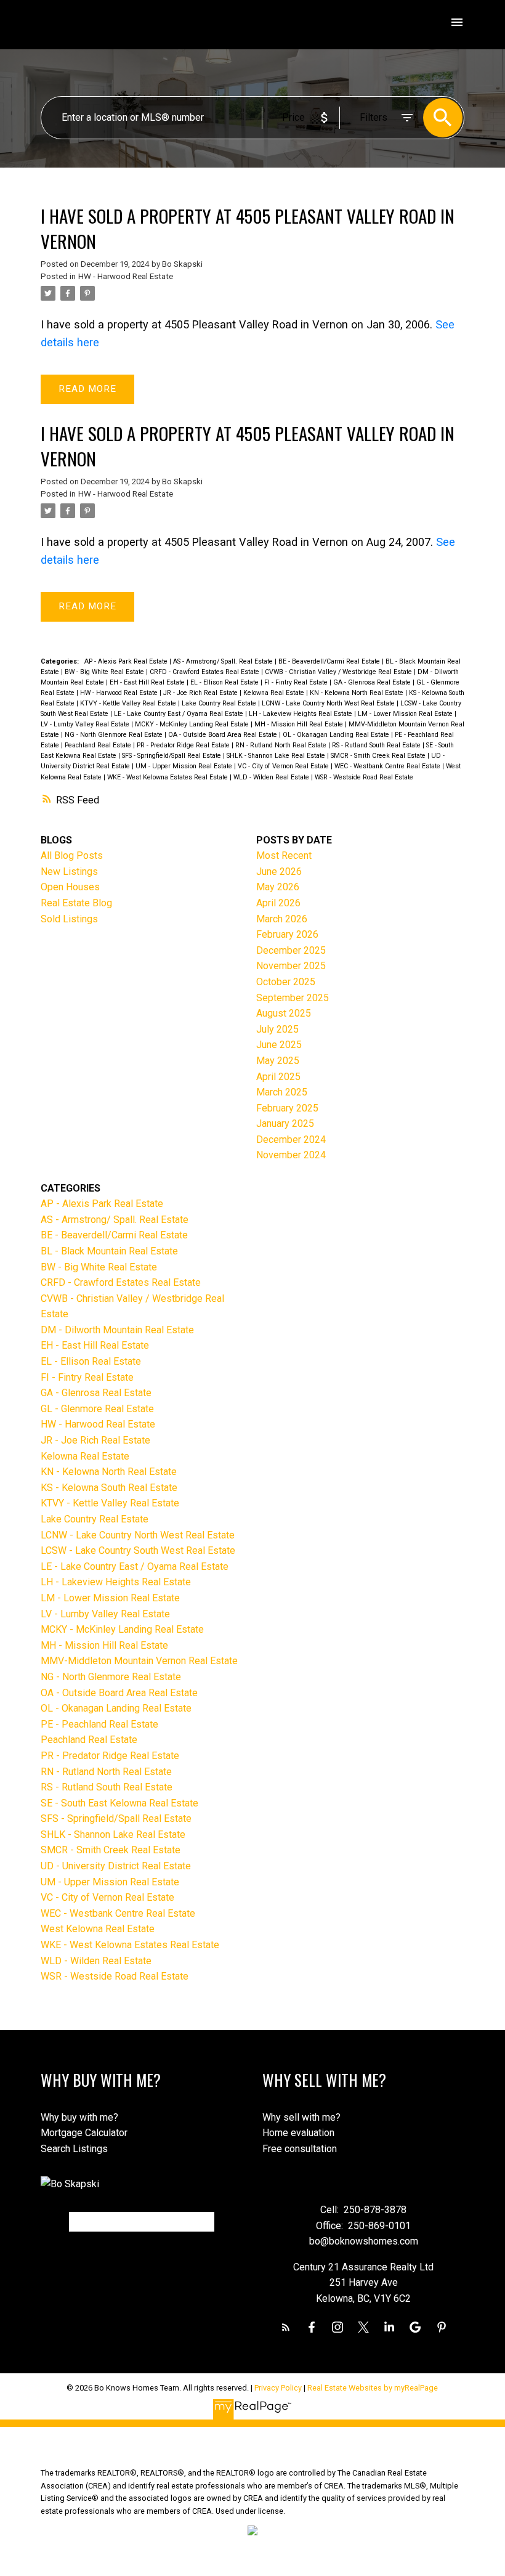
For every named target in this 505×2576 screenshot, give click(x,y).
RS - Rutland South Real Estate (377, 745)
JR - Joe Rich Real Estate (201, 693)
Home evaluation (298, 2133)
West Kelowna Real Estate (98, 1929)
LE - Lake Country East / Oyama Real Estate (180, 714)
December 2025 (291, 950)
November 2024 (291, 1155)
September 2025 (293, 998)
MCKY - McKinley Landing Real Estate (193, 724)
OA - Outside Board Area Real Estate (224, 735)
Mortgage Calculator (84, 2133)
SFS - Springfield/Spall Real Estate (172, 756)
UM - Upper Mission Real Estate (185, 766)
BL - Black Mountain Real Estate (109, 1251)
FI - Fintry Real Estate (297, 682)
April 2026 (278, 903)
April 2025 (278, 1077)
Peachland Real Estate (99, 745)
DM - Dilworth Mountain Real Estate (117, 1330)
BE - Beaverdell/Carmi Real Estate (330, 661)
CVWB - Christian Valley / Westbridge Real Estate (339, 672)
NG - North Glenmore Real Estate (115, 735)
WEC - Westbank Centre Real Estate (388, 766)
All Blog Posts (72, 855)
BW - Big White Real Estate (105, 672)
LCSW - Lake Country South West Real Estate (138, 1550)
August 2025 (284, 1013)
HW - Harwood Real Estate (126, 276)
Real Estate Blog (76, 903)
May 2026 (278, 887)
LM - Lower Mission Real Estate (406, 714)
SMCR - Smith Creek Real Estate (379, 756)
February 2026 (287, 934)
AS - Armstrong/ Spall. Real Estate (224, 661)
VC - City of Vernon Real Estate (284, 766)
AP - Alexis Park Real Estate (127, 661)
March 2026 (282, 919)
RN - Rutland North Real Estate (282, 745)
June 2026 (279, 872)
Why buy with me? (79, 2117)
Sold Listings (69, 919)
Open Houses (70, 887)
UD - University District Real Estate (116, 1866)
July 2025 (277, 1029)
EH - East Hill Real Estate (148, 682)
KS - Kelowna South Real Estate (109, 1488)
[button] (286, 2327)
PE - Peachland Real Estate (99, 1724)
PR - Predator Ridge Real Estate (184, 745)
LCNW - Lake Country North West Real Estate (329, 703)
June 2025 (279, 1045)
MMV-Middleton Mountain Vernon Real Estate (139, 1661)
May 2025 (278, 1061)
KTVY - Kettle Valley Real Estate (129, 703)
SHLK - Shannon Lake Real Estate (277, 756)
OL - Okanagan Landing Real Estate (337, 735)
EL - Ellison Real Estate (225, 682)
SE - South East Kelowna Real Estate (119, 1803)
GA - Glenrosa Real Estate (373, 682)
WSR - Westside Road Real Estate (364, 777)
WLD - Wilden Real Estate (272, 777)
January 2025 (285, 1123)
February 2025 (287, 1108)
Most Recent (284, 855)
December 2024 (291, 1140)
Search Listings (74, 2149)
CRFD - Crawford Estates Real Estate (205, 672)
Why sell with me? (301, 2117)
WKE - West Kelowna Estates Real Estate (168, 777)
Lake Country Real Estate (220, 703)
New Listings (69, 872)
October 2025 (286, 982)
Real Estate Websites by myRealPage (373, 2388)
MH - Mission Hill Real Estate (300, 724)
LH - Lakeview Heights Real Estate (301, 714)
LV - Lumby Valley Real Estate (86, 724)
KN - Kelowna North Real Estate (358, 693)
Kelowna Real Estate (275, 693)
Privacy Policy (278, 2388)
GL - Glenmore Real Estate (97, 1409)
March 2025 (282, 1092)
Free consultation (300, 2149)
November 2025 (291, 966)
